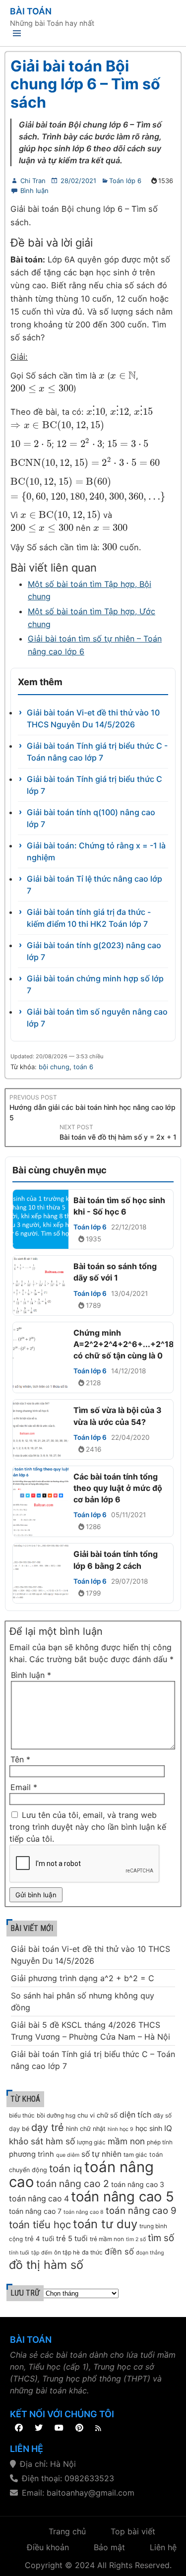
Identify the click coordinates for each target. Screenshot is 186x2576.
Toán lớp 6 (125, 181)
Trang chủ (67, 2531)
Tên (20, 1759)
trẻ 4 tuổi (39, 2239)
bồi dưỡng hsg (56, 2116)
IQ (168, 2128)
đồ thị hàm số (46, 2265)
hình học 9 (121, 2129)
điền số (119, 2252)
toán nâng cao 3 (138, 2184)
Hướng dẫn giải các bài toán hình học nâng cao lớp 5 (93, 1112)
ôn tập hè (67, 2253)
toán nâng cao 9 (141, 2211)
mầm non (126, 2141)
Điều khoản (48, 2547)
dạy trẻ (48, 2127)
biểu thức (22, 2116)
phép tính (160, 2142)
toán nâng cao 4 (39, 2199)
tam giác (135, 2155)
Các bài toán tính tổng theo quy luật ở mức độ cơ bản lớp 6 (118, 1488)
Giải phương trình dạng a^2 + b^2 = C (83, 1978)
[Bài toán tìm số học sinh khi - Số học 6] (41, 1219)
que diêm (68, 2155)
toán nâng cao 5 (123, 2196)
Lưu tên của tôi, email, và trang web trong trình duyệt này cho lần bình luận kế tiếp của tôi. (88, 1827)
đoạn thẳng (150, 2253)
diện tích (135, 2115)
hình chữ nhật (86, 2129)
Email (24, 1787)
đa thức (92, 2253)
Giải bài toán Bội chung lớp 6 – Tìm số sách (85, 84)
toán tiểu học (40, 2224)
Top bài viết (133, 2531)
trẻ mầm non (107, 2239)
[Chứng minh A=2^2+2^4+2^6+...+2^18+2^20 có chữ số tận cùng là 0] (41, 1358)
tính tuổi (19, 2253)
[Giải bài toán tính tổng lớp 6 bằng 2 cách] (41, 1573)
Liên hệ (163, 2547)
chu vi (86, 2115)
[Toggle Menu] (17, 35)
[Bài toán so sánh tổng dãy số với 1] (41, 1285)
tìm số (161, 2238)
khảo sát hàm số (42, 2141)
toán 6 (83, 1067)
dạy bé (19, 2129)
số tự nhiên (101, 2154)
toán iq (66, 2168)
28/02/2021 (78, 181)
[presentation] (102, 376)
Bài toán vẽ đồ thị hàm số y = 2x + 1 (118, 1137)
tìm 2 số (136, 2239)
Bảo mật (109, 2547)
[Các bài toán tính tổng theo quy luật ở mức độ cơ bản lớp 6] (41, 1502)
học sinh (149, 2128)
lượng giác (91, 2142)
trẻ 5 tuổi (72, 2239)
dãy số (162, 2116)
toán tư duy (105, 2224)
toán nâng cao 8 (84, 2212)
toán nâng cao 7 (35, 2211)
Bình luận (34, 191)
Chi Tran (33, 181)
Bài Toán (31, 11)
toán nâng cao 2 (73, 2184)
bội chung (54, 1067)
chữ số (107, 2115)
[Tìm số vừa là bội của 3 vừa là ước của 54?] (41, 1429)
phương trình (31, 2154)
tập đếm (42, 2253)
